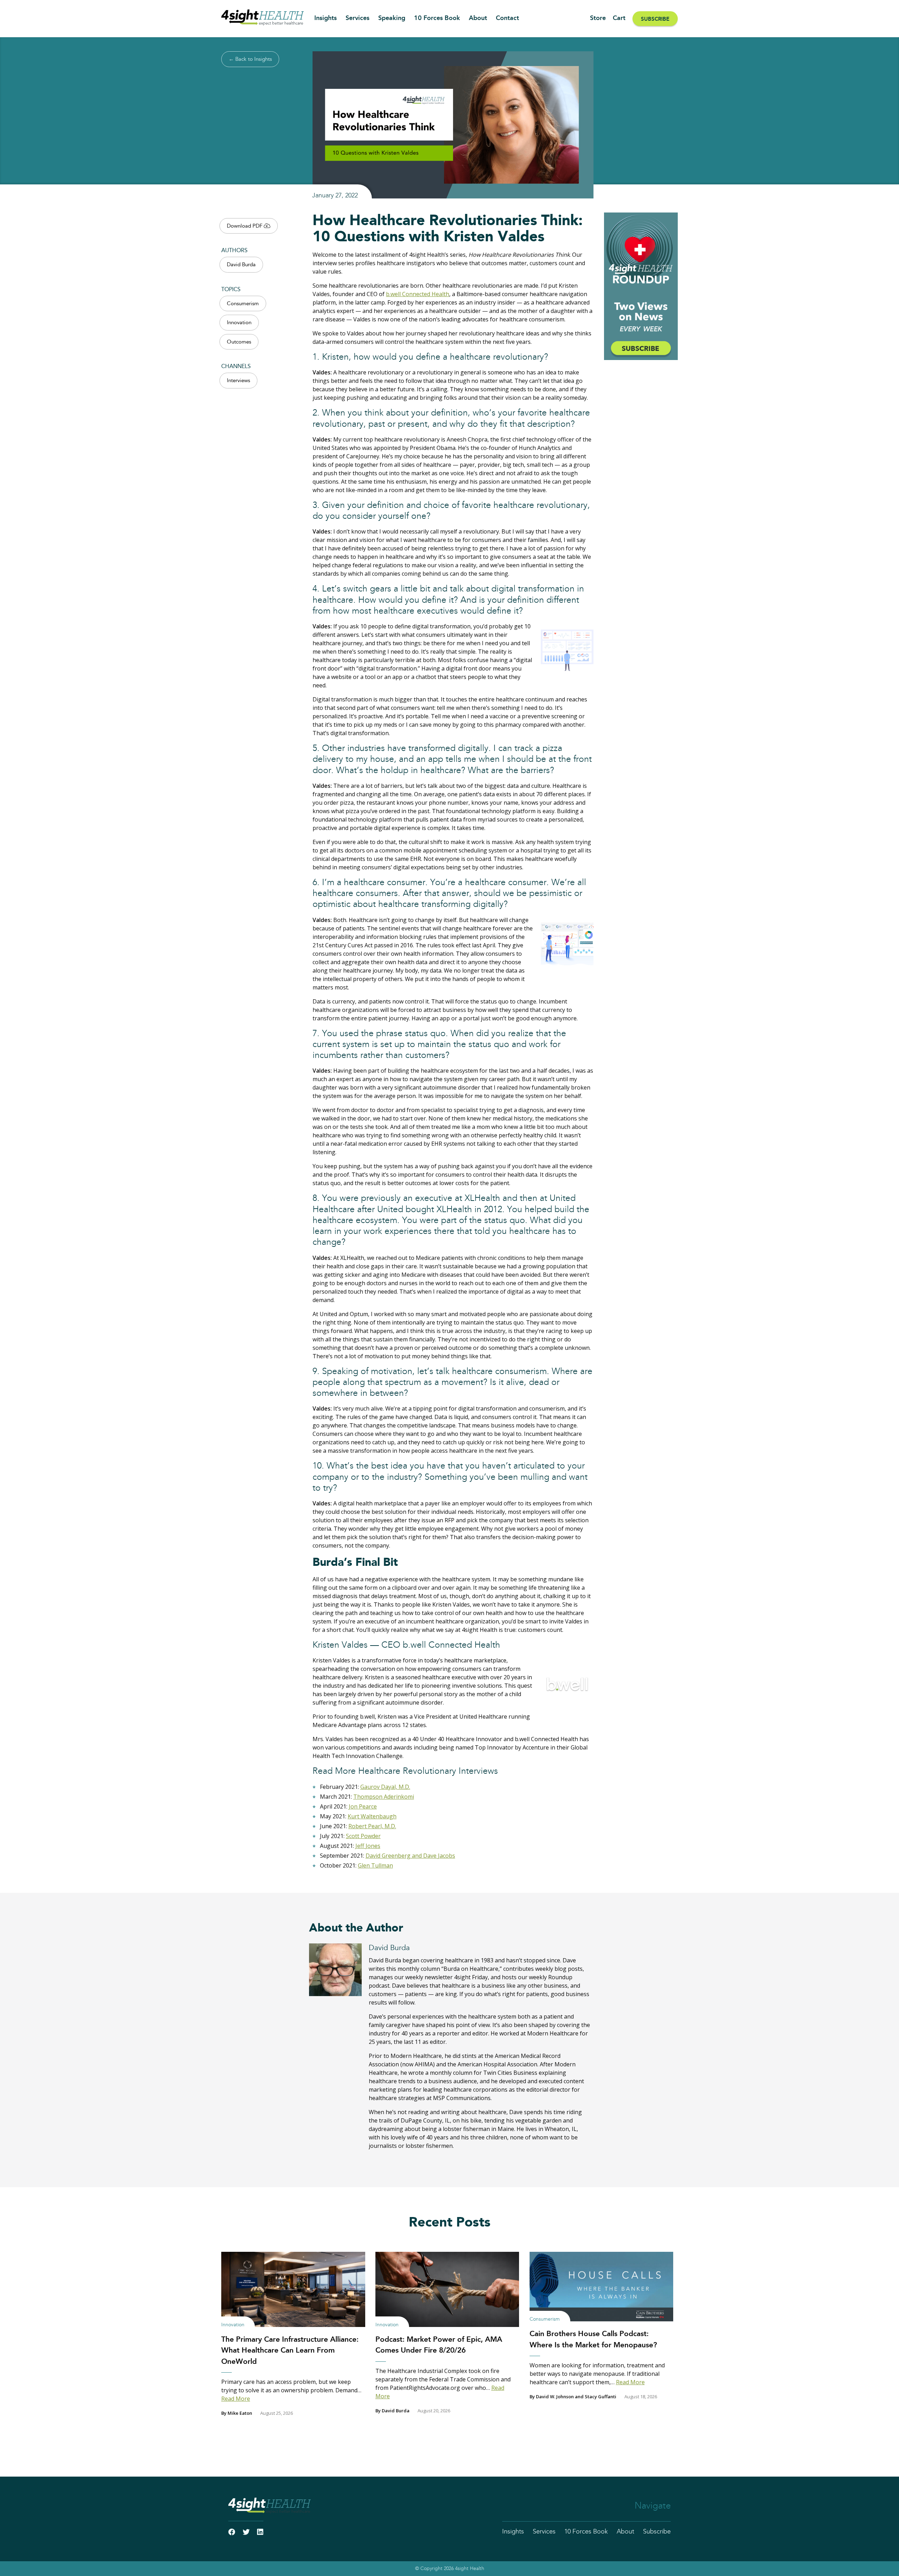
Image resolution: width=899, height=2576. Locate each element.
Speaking (392, 18)
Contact (507, 18)
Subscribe (655, 19)
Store (598, 18)
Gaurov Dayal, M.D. (385, 1787)
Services (357, 18)
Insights (326, 18)
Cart (619, 18)
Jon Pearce (363, 1806)
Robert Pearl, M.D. (372, 1826)
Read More (236, 2399)
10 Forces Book (437, 18)
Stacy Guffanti (601, 2397)
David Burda (241, 265)
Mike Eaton (240, 2413)
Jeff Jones (368, 1846)
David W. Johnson (555, 2397)
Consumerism (243, 304)
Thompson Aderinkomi (384, 1797)
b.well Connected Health (418, 294)
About (478, 18)
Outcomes (239, 342)
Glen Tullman (375, 1865)
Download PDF (245, 226)
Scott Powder (363, 1836)
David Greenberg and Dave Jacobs (410, 1856)
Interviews (238, 381)
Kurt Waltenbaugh (372, 1816)
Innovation (239, 323)
